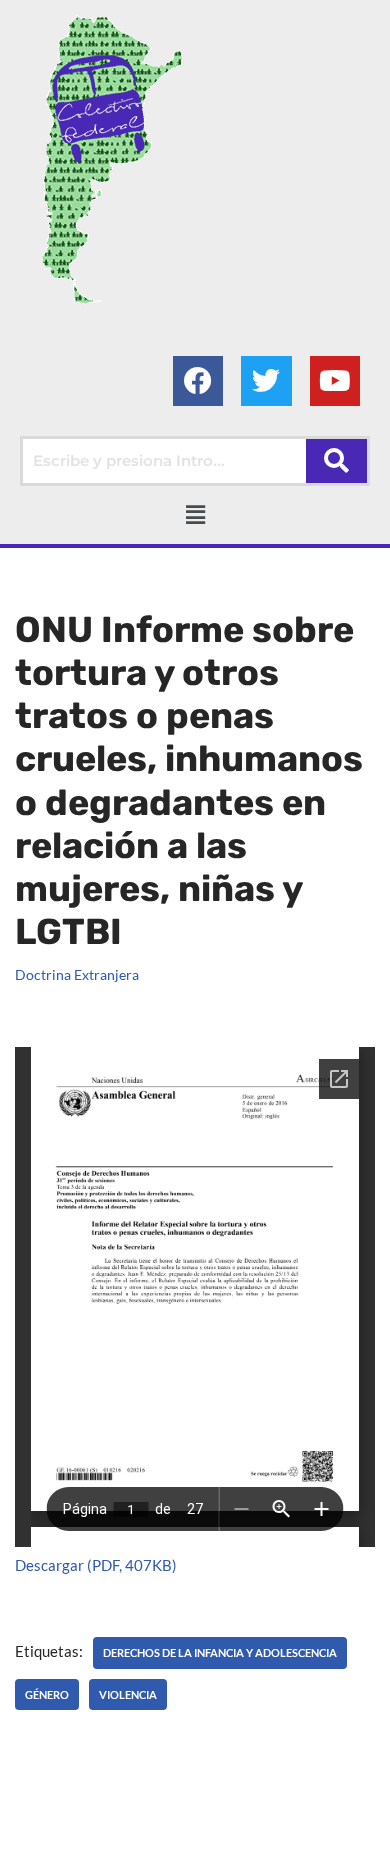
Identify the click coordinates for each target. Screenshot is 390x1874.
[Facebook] (198, 381)
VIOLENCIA (128, 1694)
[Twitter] (266, 381)
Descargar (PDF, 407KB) (96, 1565)
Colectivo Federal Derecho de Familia (144, 1830)
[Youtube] (335, 381)
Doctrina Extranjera (77, 975)
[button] (195, 514)
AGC (209, 1854)
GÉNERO (47, 1694)
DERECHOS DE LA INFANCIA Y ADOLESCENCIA (220, 1652)
